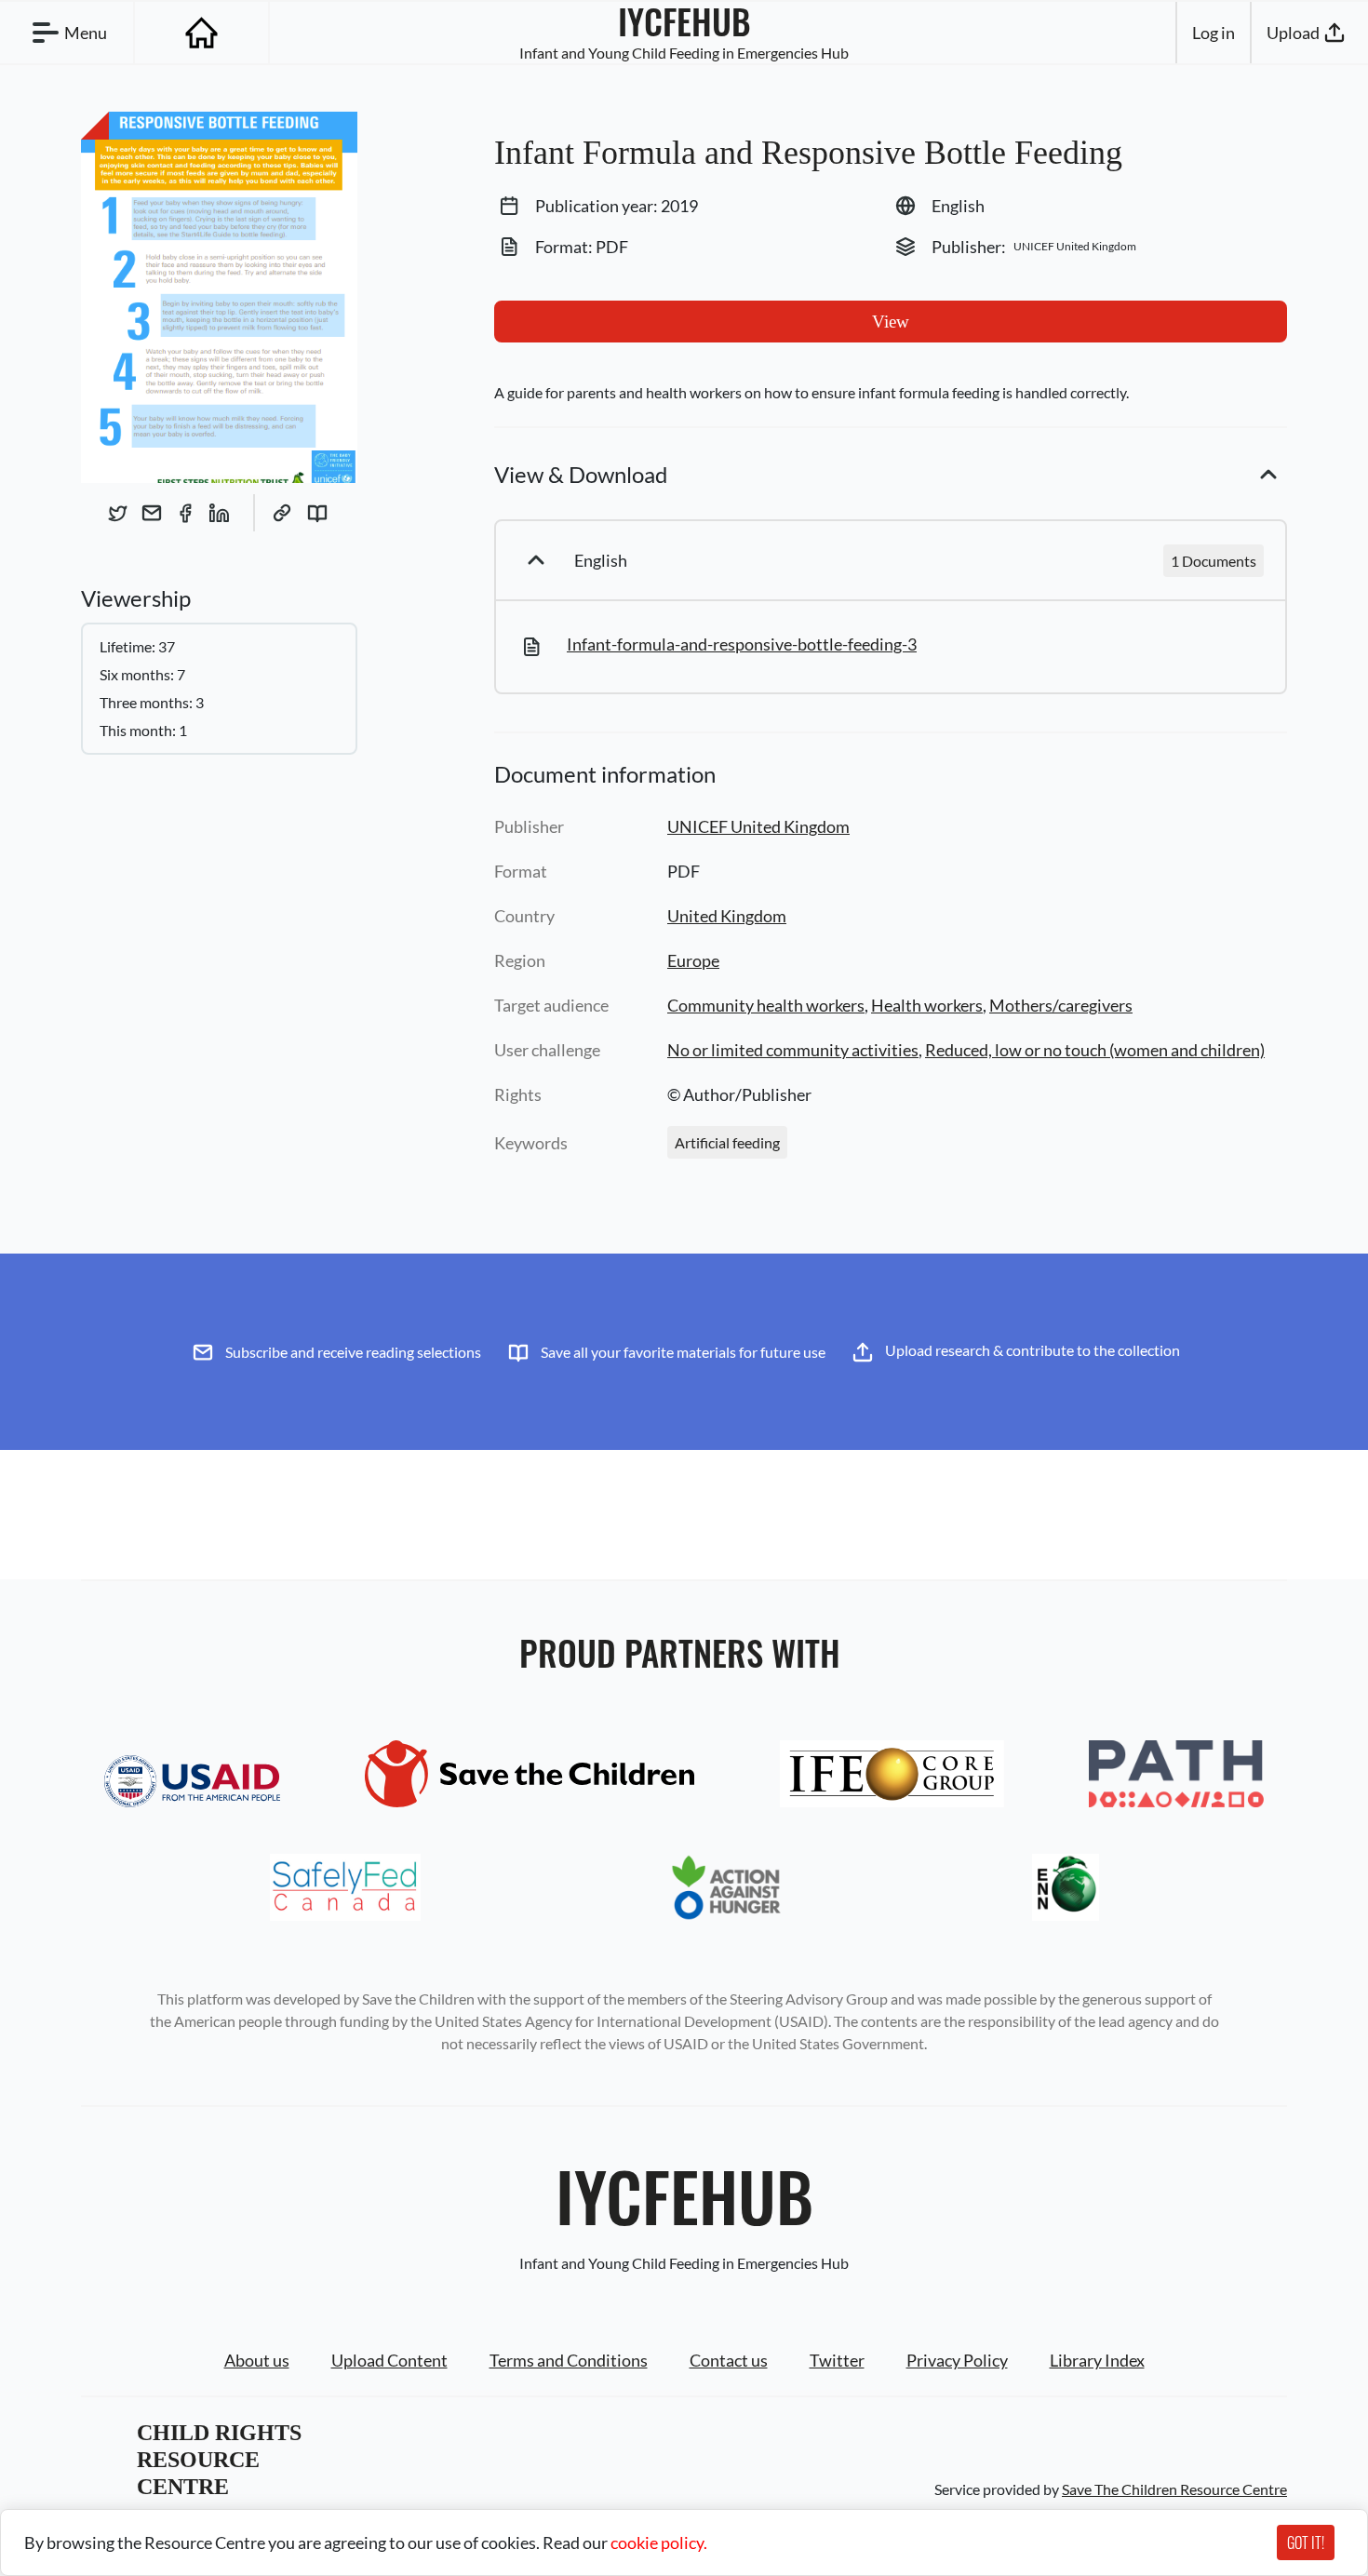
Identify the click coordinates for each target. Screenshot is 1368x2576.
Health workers (927, 1005)
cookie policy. (659, 2542)
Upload (1293, 33)
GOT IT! (1306, 2542)
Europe (693, 960)
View (891, 322)
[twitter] (118, 513)
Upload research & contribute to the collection (1033, 1350)
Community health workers (766, 1005)
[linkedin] (219, 513)
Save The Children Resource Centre (1174, 2489)
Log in (1214, 33)
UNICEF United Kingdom (758, 826)
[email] (152, 513)
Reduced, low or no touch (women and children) (1095, 1050)
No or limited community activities (793, 1050)
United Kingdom (727, 916)
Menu (86, 33)
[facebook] (185, 513)
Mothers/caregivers (1061, 1005)
